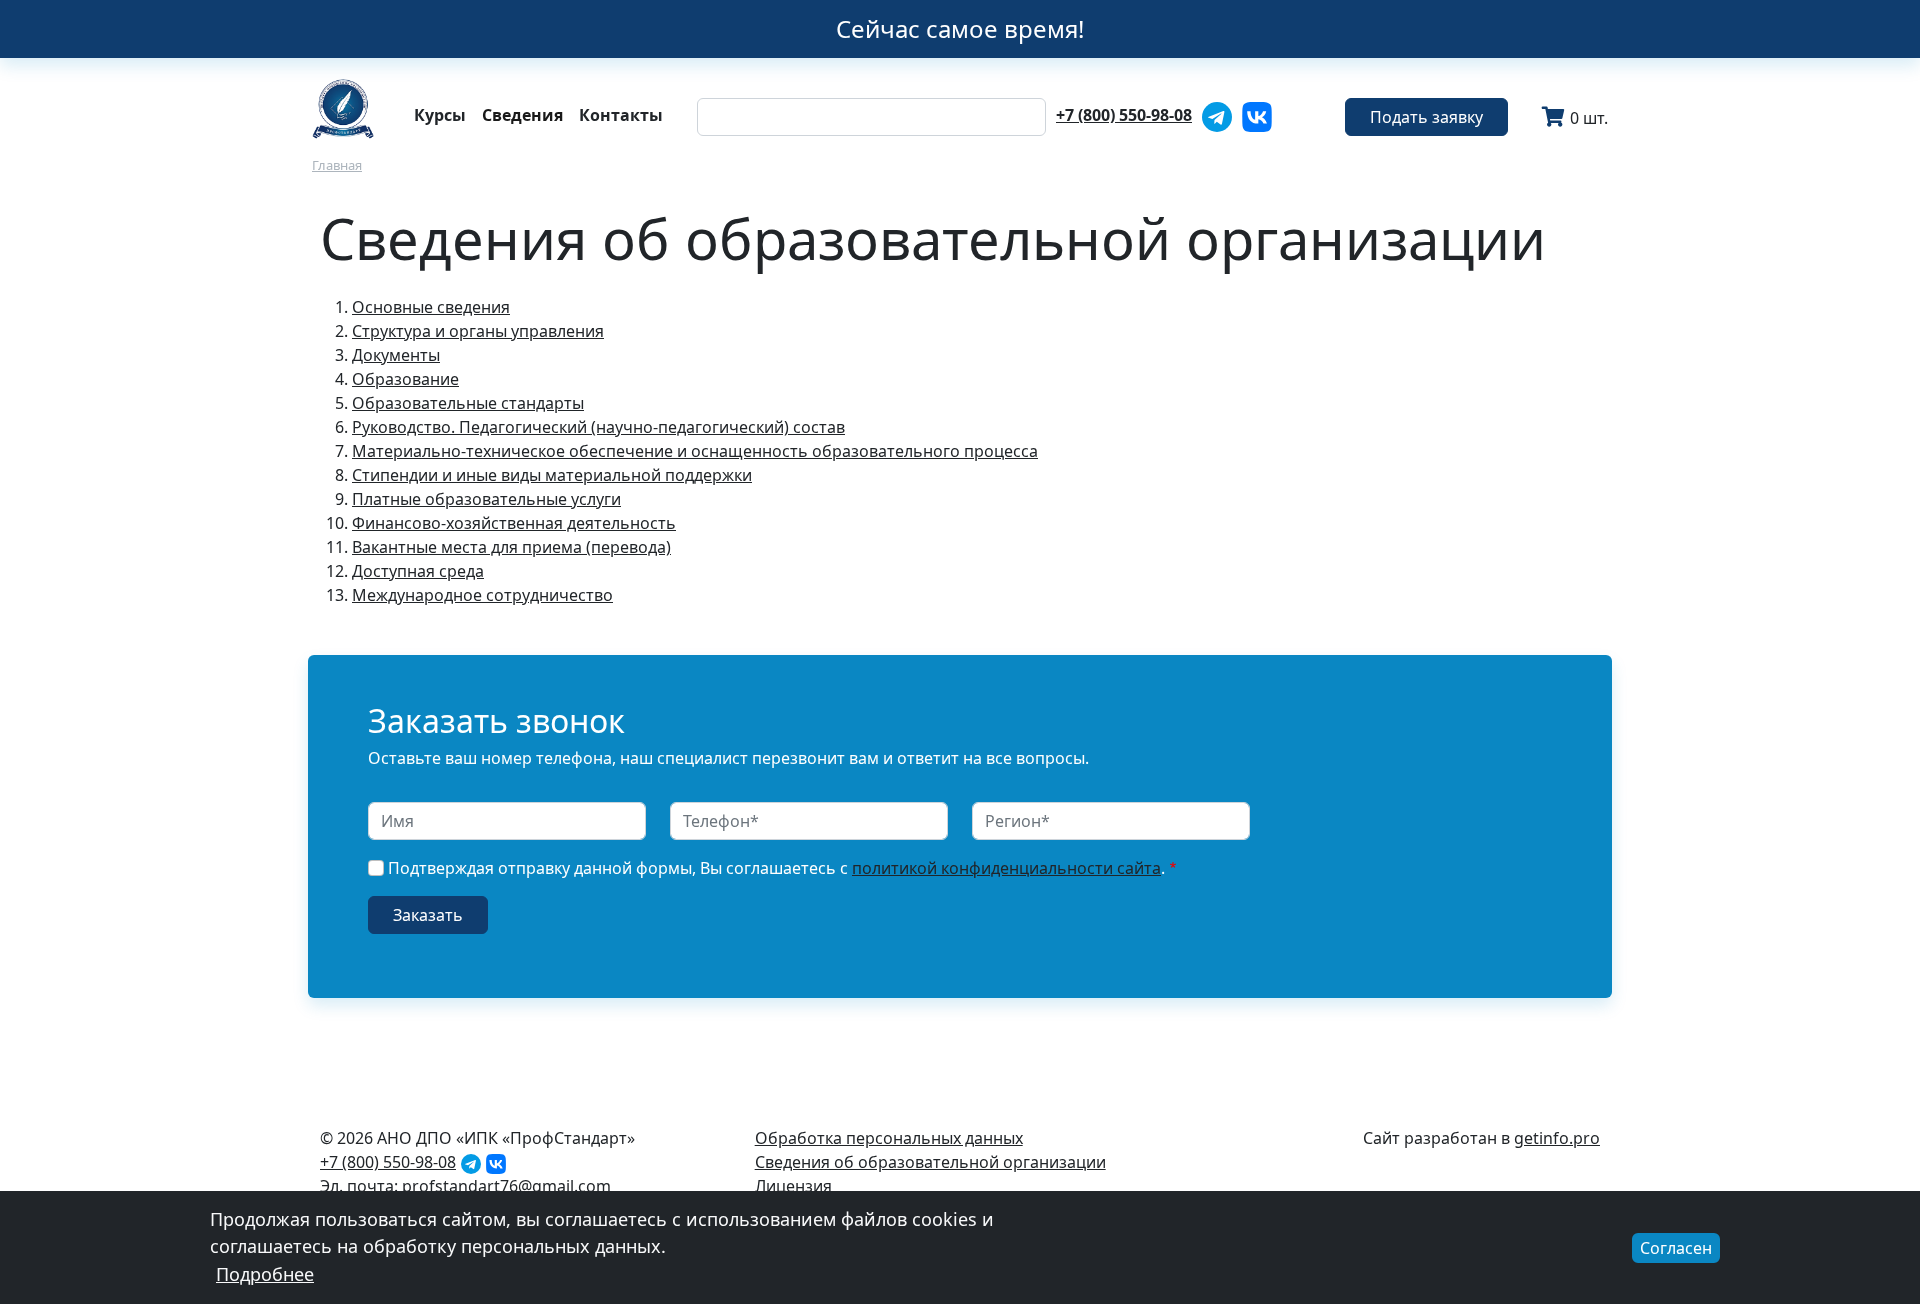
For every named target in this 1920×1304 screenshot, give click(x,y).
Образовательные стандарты (468, 403)
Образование (405, 379)
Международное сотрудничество (482, 595)
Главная (337, 165)
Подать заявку (1426, 117)
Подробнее (265, 1274)
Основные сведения (431, 307)
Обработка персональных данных (889, 1138)
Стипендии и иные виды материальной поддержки (552, 475)
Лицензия (793, 1186)
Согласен (1676, 1248)
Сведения (522, 115)
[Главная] (351, 109)
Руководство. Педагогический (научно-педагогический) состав (598, 427)
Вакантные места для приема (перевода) (511, 547)
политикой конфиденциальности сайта (1006, 868)
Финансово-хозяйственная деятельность (514, 523)
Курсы (440, 115)
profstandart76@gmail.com (506, 1186)
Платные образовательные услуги (486, 499)
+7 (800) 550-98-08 (388, 1162)
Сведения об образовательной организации (930, 1162)
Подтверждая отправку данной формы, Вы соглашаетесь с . (776, 868)
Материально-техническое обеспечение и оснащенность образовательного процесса (695, 451)
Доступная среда (418, 571)
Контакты (621, 115)
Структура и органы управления (478, 331)
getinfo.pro (1557, 1138)
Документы (396, 355)
